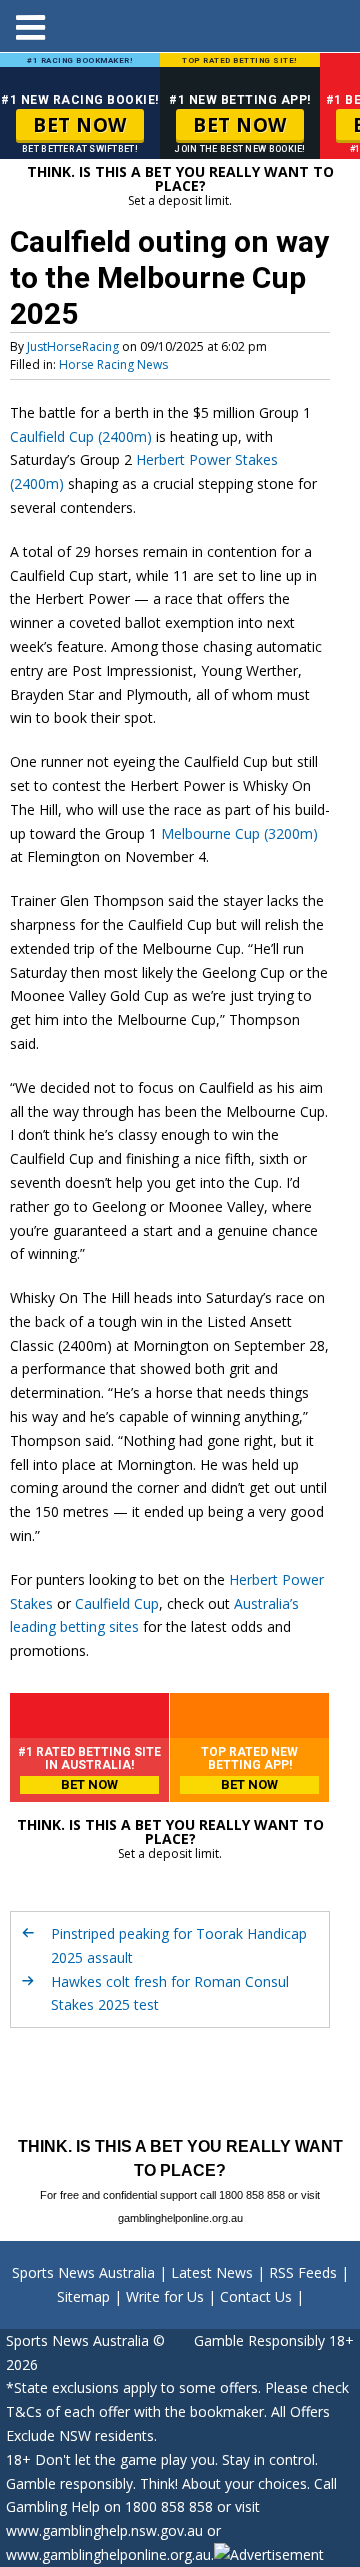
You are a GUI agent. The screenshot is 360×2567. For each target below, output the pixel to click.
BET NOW (80, 125)
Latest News (212, 2272)
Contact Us (256, 2296)
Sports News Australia (83, 2272)
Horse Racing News (113, 364)
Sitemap (83, 2296)
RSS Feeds (303, 2272)
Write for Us (165, 2296)
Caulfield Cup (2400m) (81, 436)
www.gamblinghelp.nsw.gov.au (104, 2530)
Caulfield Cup (117, 1603)
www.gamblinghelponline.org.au (108, 2554)
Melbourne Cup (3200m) (239, 833)
